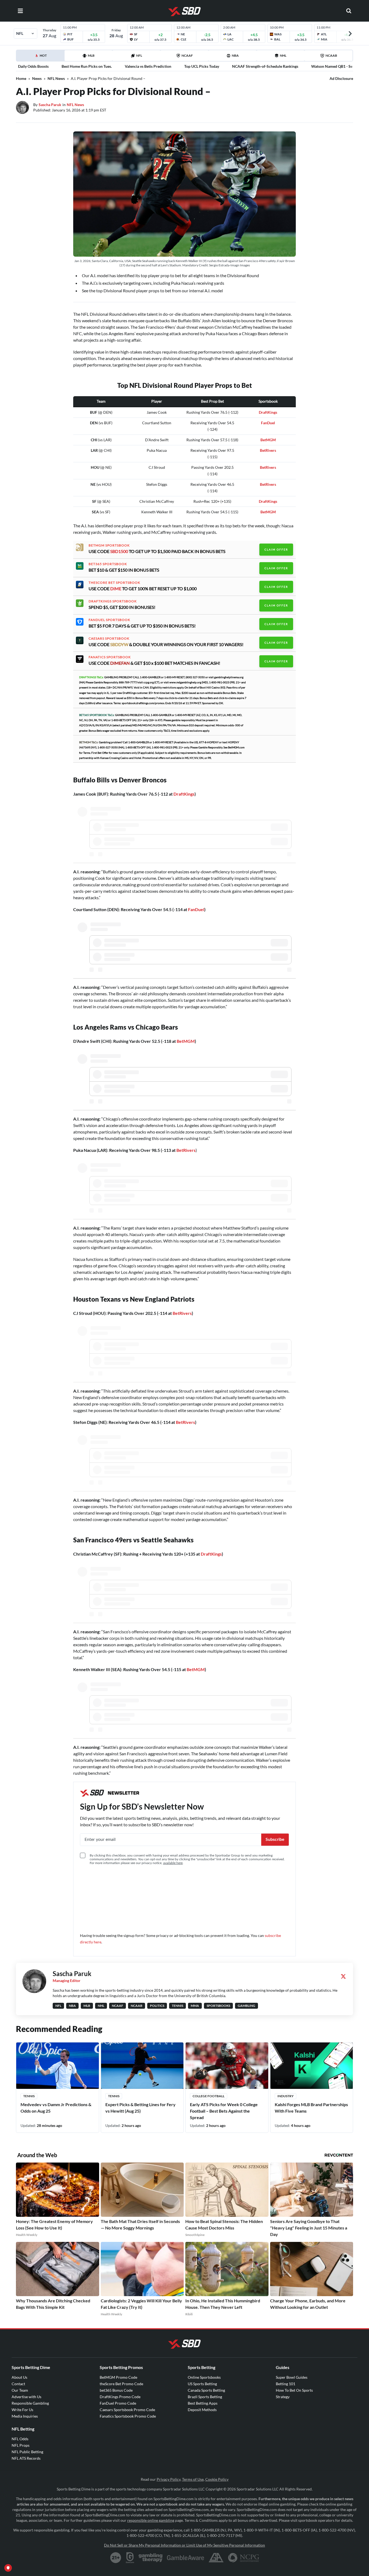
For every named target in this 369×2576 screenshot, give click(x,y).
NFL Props (21, 2445)
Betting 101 (286, 2384)
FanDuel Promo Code (118, 2403)
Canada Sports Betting (206, 2390)
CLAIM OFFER (276, 549)
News (37, 78)
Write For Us (22, 2410)
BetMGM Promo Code (118, 2377)
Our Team (20, 2390)
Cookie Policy (217, 2479)
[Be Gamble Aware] (186, 2558)
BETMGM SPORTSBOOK (109, 545)
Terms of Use (193, 2479)
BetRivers (268, 467)
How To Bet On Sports (294, 2390)
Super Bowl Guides (292, 2377)
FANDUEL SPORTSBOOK (109, 620)
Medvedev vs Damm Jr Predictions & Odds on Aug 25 (56, 2108)
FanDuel (268, 423)
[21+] (116, 2558)
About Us (19, 2377)
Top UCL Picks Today (202, 66)
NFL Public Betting (27, 2452)
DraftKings (268, 412)
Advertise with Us (26, 2397)
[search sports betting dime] (349, 11)
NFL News (56, 78)
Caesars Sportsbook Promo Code (127, 2410)
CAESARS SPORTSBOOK (109, 639)
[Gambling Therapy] (151, 2558)
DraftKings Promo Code (120, 2397)
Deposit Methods (202, 2410)
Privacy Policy (169, 2479)
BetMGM (268, 440)
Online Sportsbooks (204, 2377)
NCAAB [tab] (331, 55)
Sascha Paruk (50, 105)
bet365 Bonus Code (116, 2390)
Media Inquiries (25, 2416)
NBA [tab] (235, 55)
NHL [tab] (283, 55)
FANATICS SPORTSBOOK (110, 657)
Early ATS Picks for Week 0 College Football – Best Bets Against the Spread (224, 2111)
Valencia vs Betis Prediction (148, 66)
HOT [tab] (41, 57)
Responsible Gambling (30, 2403)
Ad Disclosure (341, 78)
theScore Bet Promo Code (121, 2384)
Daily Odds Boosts (33, 66)
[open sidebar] (20, 11)
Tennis (29, 2096)
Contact (18, 2384)
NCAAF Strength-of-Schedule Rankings (265, 66)
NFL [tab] (139, 55)
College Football (209, 2096)
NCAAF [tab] (187, 55)
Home (21, 78)
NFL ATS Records (26, 2458)
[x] (343, 1976)
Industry (286, 2096)
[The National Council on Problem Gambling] (244, 2558)
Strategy (283, 2397)
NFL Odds (20, 2439)
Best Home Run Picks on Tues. (87, 66)
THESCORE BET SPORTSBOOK (114, 583)
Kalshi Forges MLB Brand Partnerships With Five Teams (311, 2108)
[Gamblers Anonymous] (216, 2558)
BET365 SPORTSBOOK (108, 564)
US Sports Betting (202, 2384)
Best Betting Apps (203, 2403)
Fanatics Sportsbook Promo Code (128, 2416)
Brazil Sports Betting (205, 2397)
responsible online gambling (151, 2520)
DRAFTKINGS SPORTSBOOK (113, 601)
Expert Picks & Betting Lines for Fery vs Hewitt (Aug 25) (140, 2108)
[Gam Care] (130, 2558)
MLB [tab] (91, 55)
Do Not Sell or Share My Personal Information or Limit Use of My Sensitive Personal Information (185, 2545)
